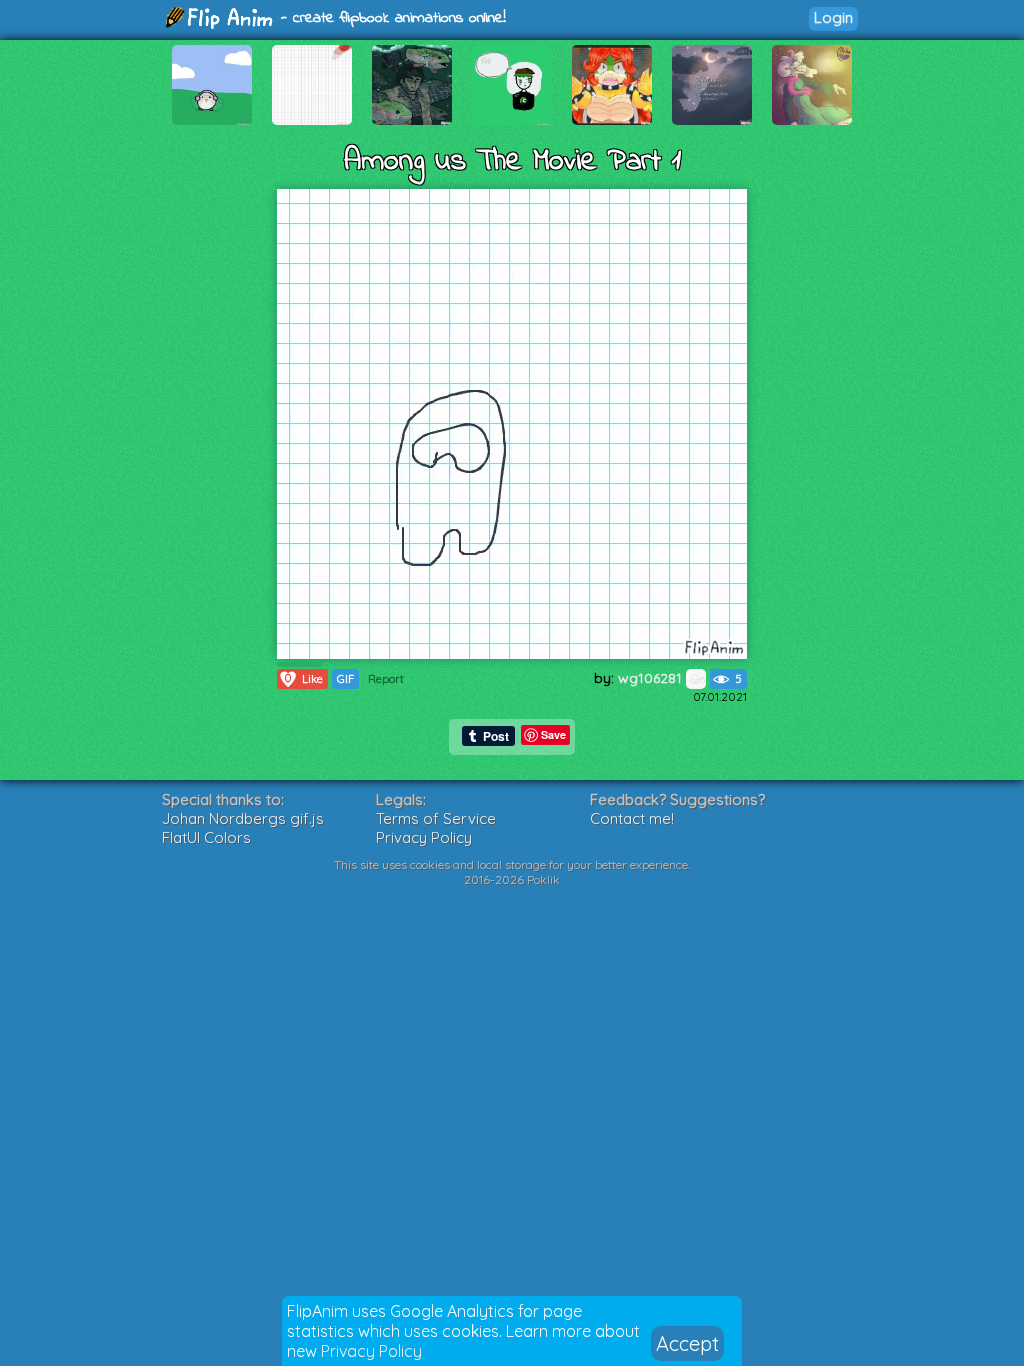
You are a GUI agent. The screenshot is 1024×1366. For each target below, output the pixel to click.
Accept (687, 1343)
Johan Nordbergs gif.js (243, 818)
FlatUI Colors (206, 837)
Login (833, 17)
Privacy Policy (371, 1351)
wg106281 (652, 678)
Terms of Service (436, 818)
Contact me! (632, 818)
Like (304, 678)
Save (553, 734)
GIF (345, 679)
